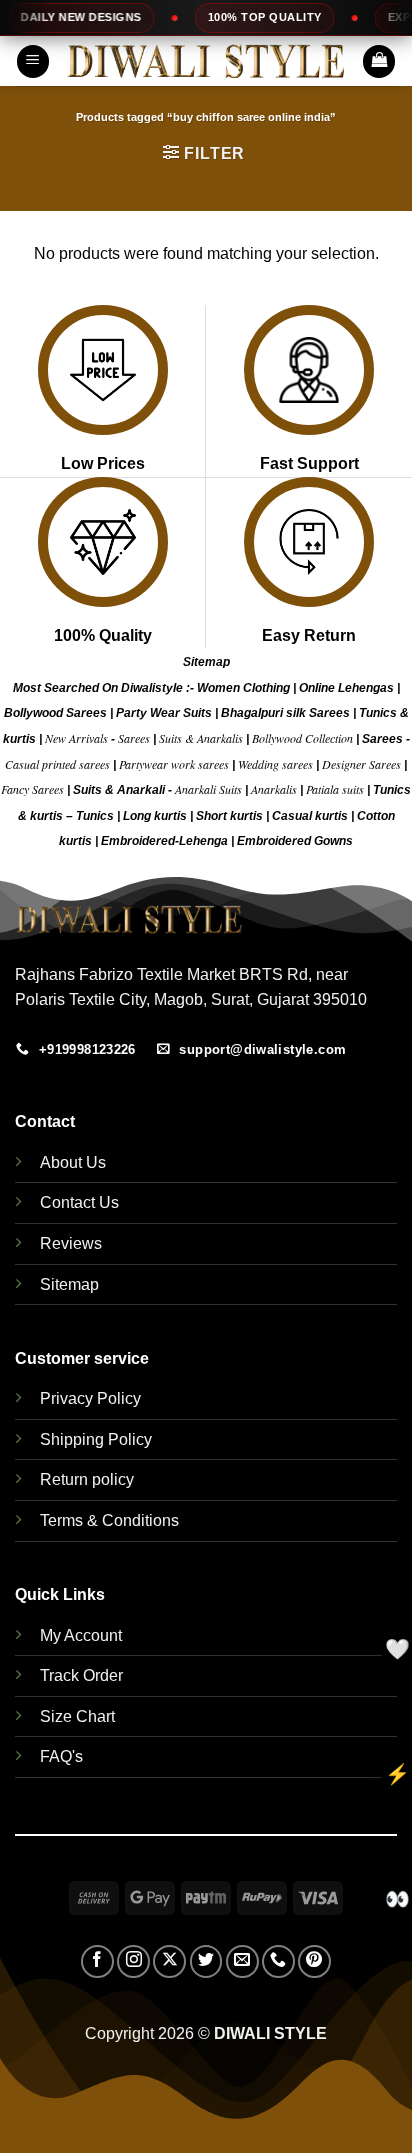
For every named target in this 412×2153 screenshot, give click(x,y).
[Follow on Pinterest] (314, 1961)
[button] (33, 61)
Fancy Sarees (32, 789)
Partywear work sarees (174, 764)
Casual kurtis (311, 816)
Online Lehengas (346, 688)
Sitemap (206, 662)
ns (346, 841)
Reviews (71, 1243)
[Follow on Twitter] (206, 1961)
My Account (81, 1635)
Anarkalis (275, 789)
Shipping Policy (96, 1439)
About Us (73, 1162)
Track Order (81, 1675)
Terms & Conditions (109, 1520)
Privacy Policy (90, 1398)
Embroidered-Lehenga (164, 841)
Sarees (134, 738)
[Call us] (278, 1961)
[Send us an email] (242, 1961)
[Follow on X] (169, 1961)
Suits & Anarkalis (201, 738)
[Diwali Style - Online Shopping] (206, 61)
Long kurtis (156, 816)
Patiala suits (336, 789)
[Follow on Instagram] (133, 1961)
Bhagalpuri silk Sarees (285, 713)
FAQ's (61, 1756)
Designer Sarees (361, 764)
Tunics (96, 816)
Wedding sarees (275, 764)
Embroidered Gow (288, 841)
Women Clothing (243, 688)
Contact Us (79, 1202)
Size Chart (77, 1716)
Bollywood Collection (302, 738)
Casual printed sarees (57, 764)
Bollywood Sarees (55, 713)
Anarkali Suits (210, 789)
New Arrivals (76, 738)
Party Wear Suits (164, 713)
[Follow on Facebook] (97, 1961)
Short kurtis (231, 816)
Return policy (87, 1479)
